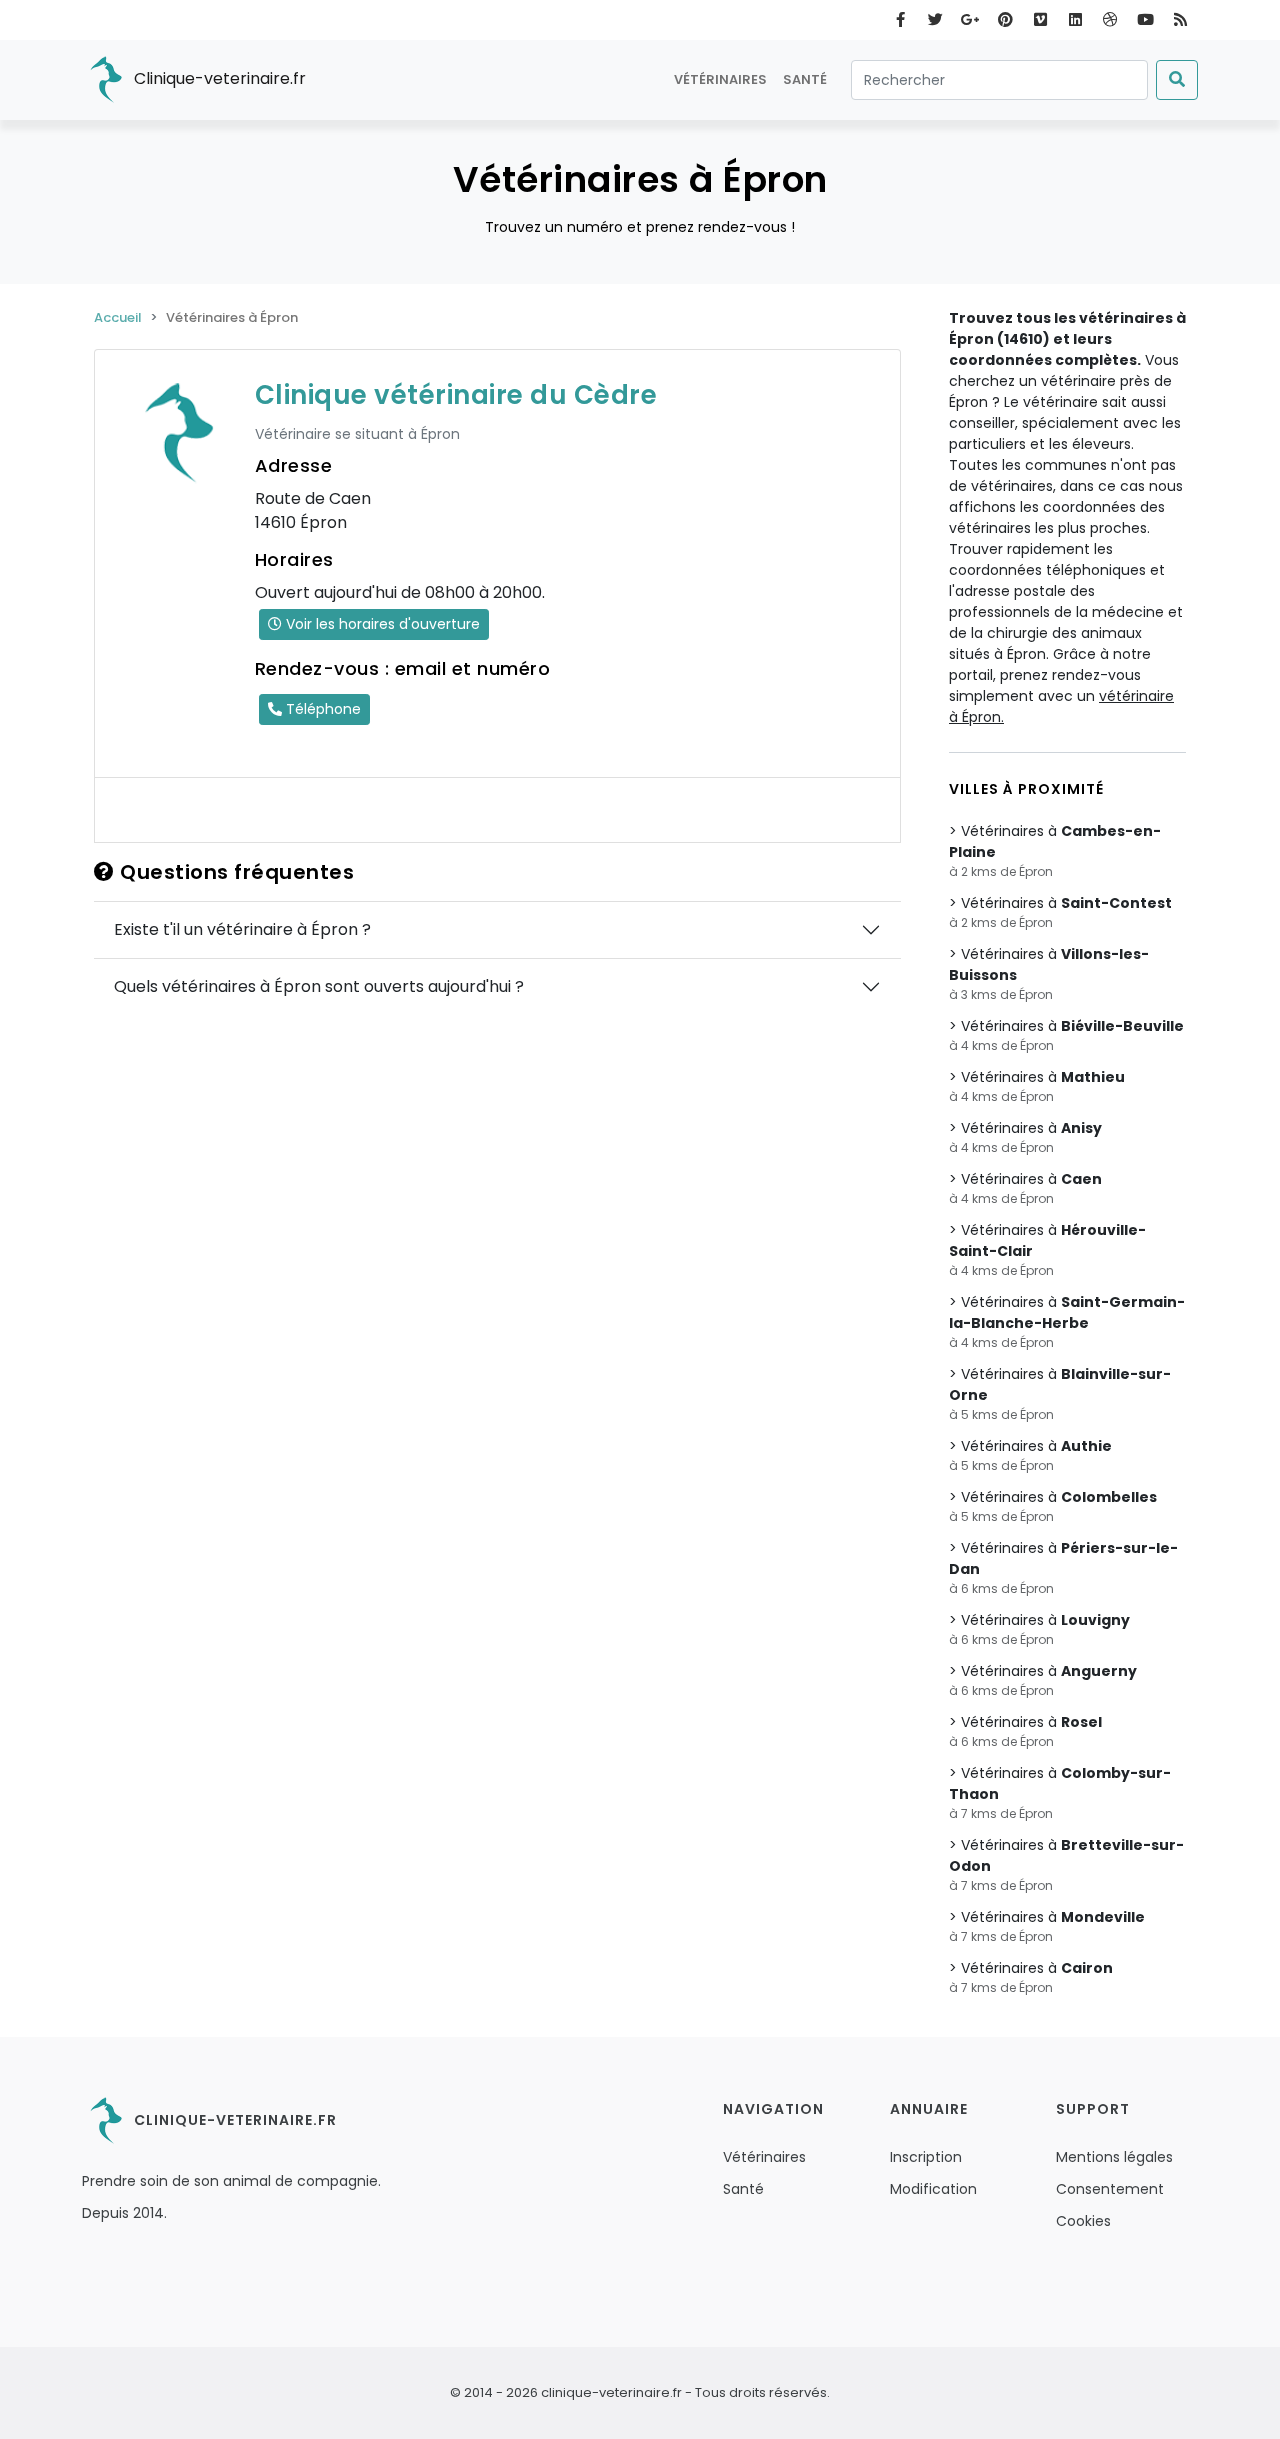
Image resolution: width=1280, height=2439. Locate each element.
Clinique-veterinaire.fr (218, 78)
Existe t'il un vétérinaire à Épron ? (242, 929)
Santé (805, 79)
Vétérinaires (720, 79)
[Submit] (1177, 80)
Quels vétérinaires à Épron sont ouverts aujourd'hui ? (319, 986)
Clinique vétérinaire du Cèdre (456, 395)
